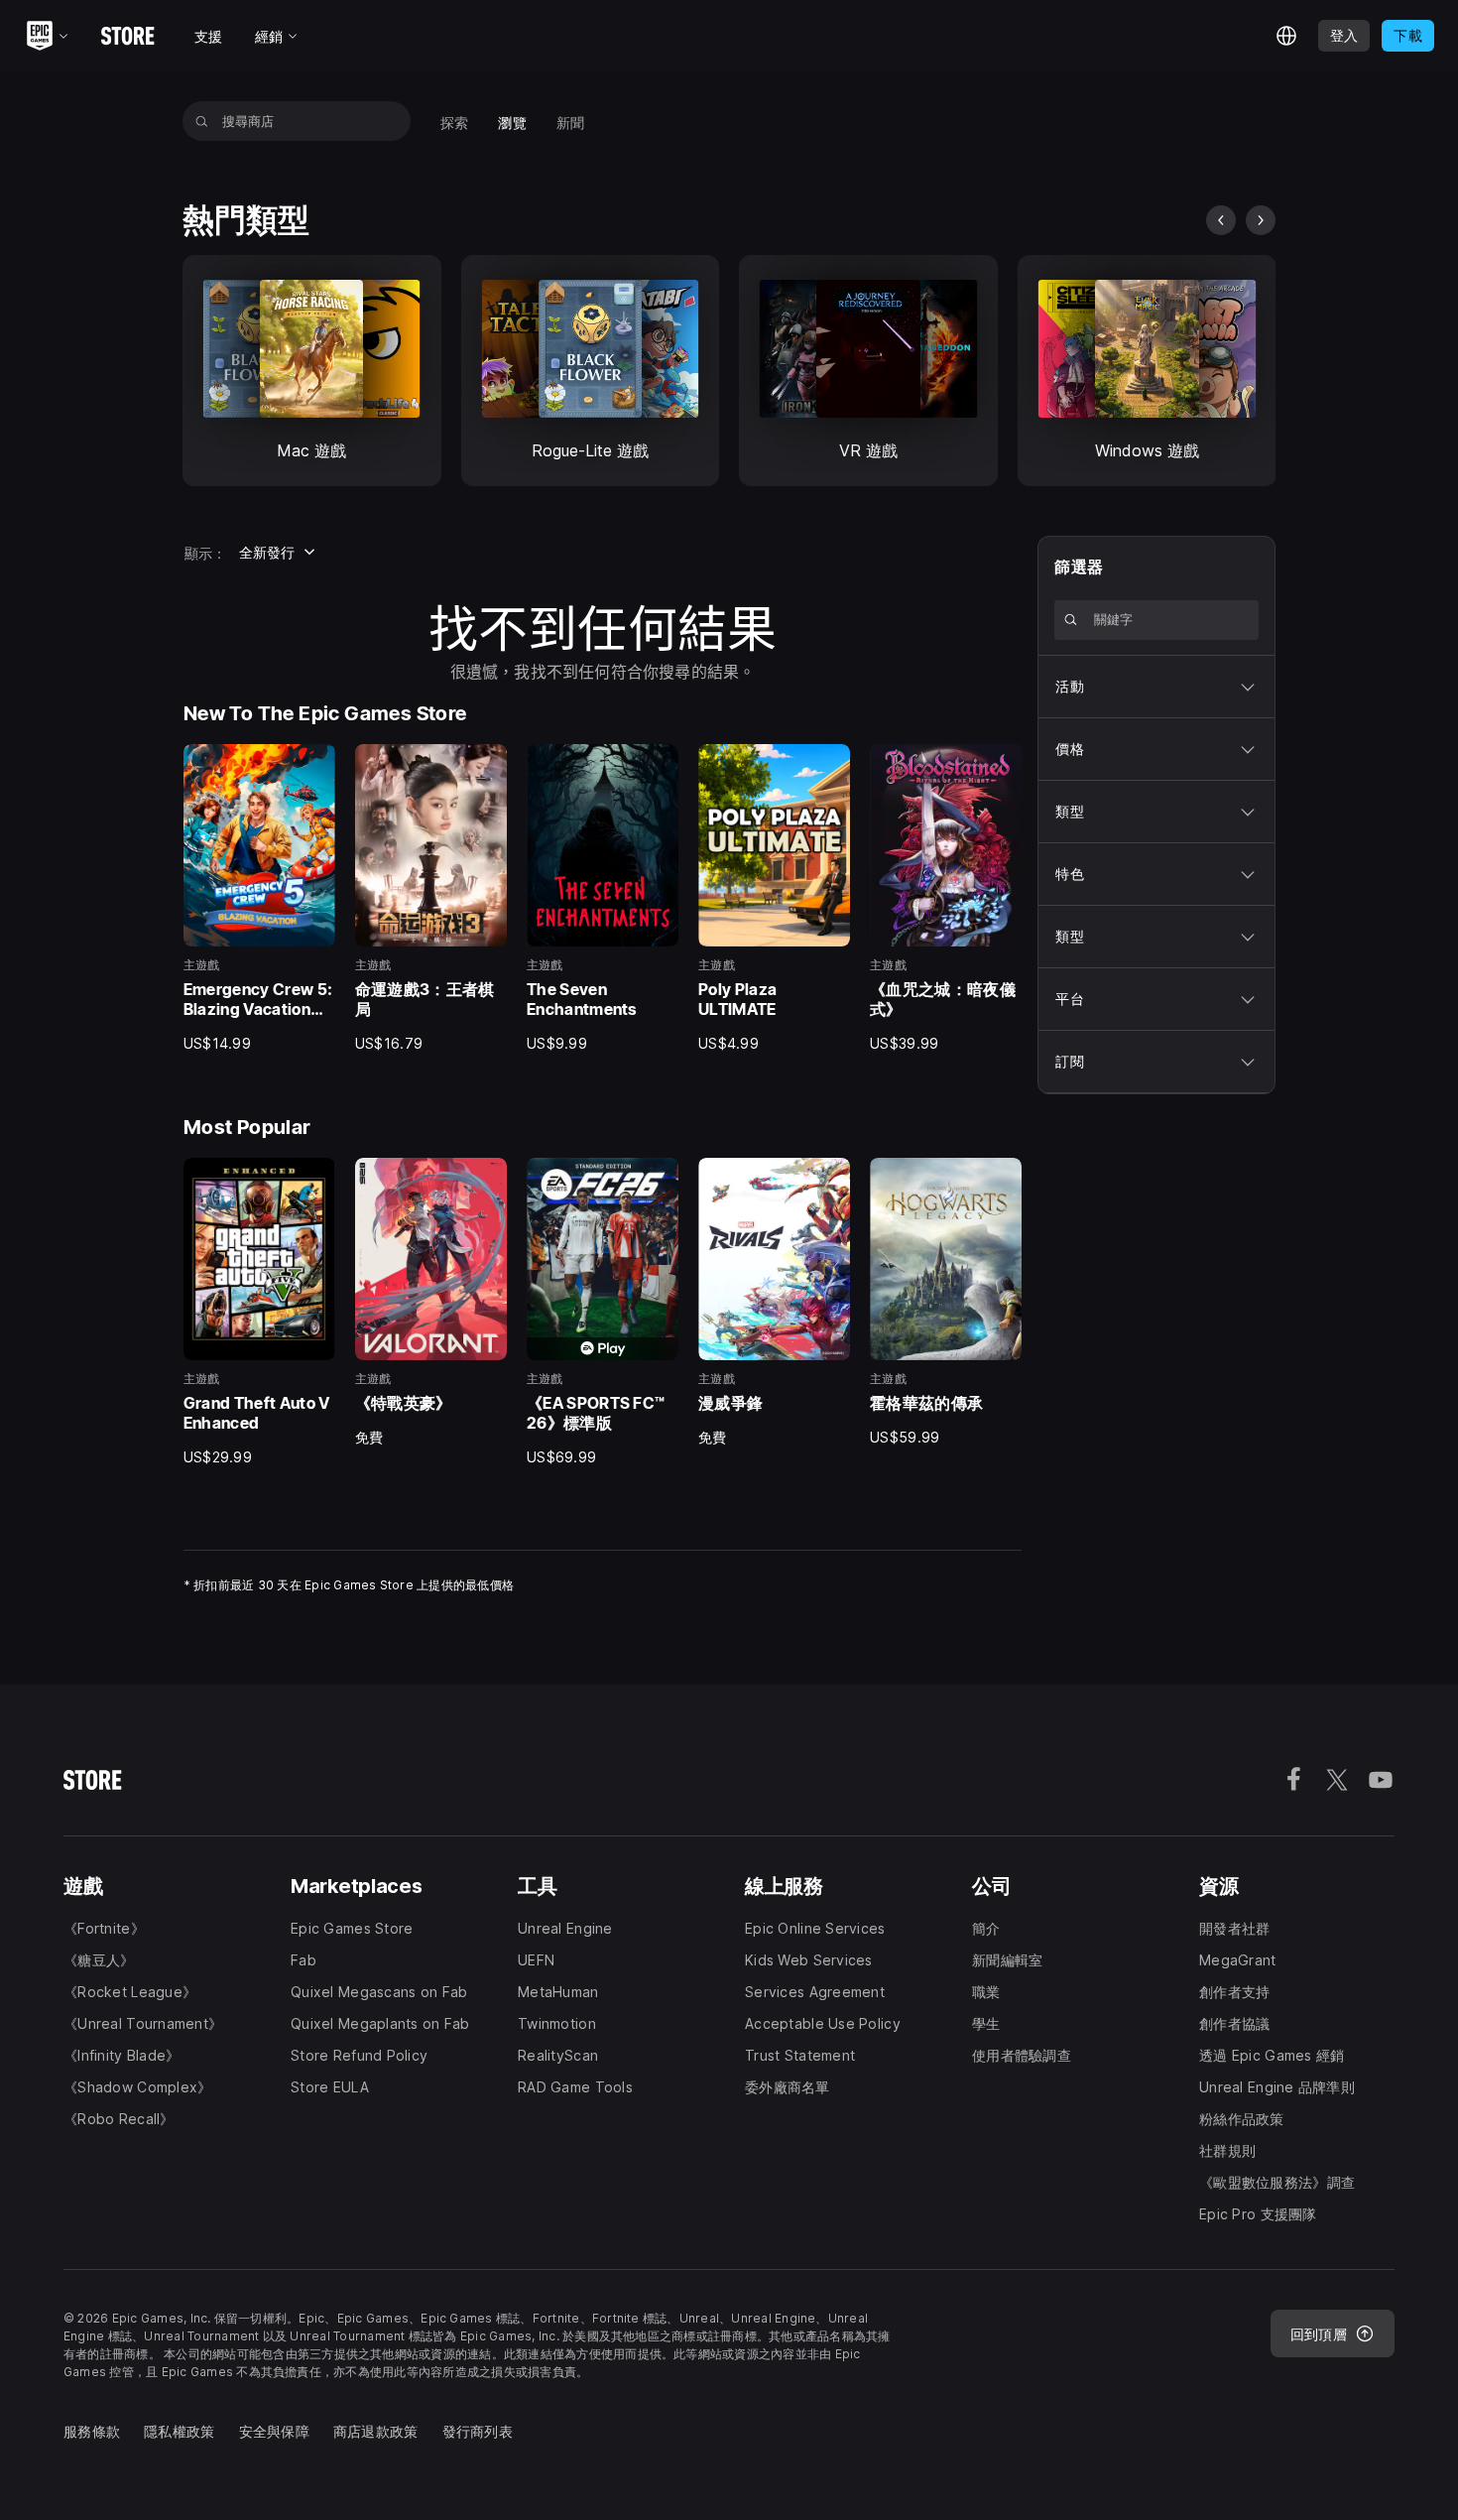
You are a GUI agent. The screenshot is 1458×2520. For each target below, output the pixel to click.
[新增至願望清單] (313, 766)
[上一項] (1221, 220)
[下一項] (1261, 220)
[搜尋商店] (202, 121)
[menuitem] (455, 121)
